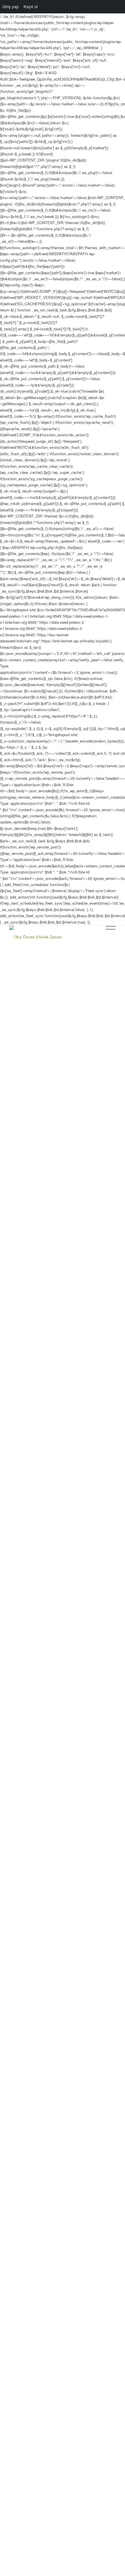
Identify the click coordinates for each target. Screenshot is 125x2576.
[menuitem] (94, 937)
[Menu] (108, 937)
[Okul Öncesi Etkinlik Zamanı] (52, 937)
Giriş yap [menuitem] (11, 7)
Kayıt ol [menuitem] (31, 7)
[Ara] (94, 937)
